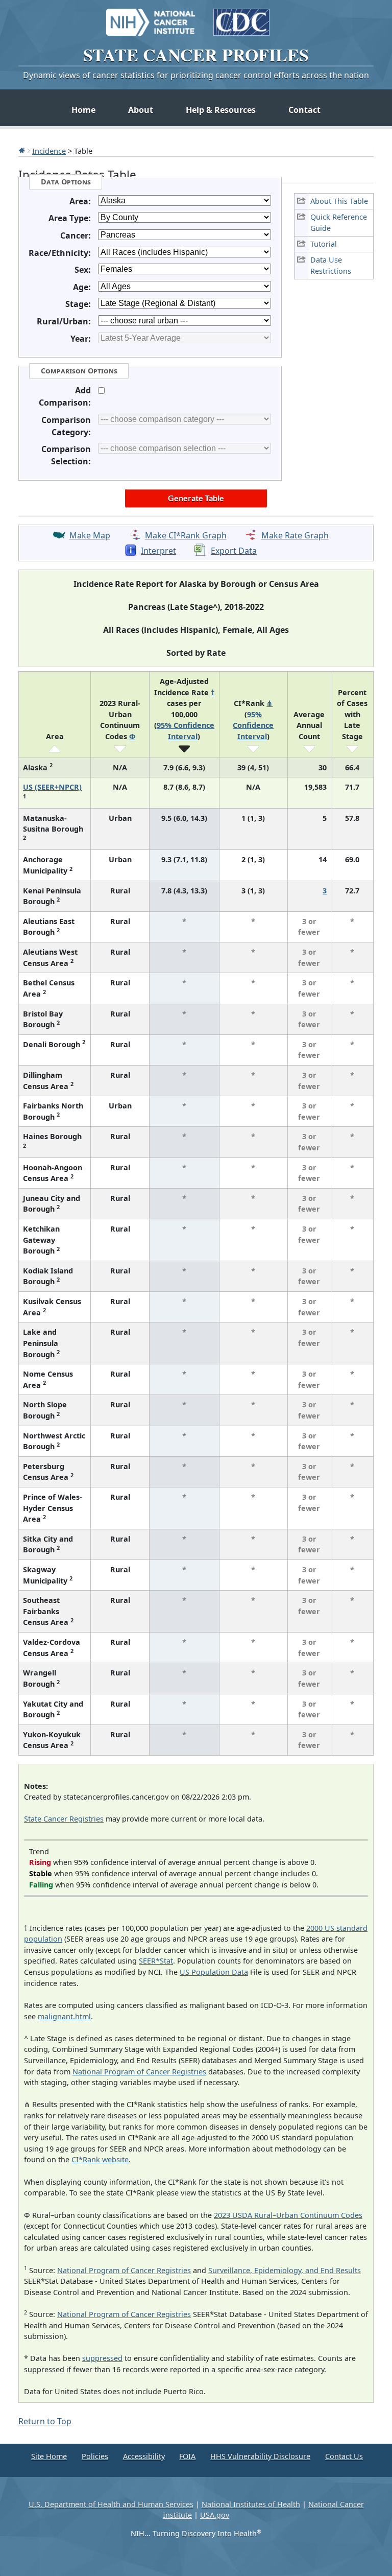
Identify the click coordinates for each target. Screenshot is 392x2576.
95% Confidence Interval (253, 725)
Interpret (158, 551)
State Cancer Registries (64, 1819)
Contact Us (344, 2456)
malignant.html (64, 2016)
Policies (95, 2456)
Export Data (234, 551)
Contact (304, 110)
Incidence (49, 151)
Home (83, 110)
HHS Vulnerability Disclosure (260, 2456)
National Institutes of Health (251, 2504)
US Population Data (214, 1972)
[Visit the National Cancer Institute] (151, 17)
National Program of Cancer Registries (139, 2072)
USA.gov (215, 2515)
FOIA (187, 2456)
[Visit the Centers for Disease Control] (241, 17)
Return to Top (45, 2421)
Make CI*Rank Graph (186, 535)
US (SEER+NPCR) (52, 787)
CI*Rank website (100, 2159)
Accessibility (144, 2456)
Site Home (49, 2456)
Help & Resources (221, 110)
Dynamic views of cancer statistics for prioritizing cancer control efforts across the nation (196, 75)
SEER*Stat (156, 1961)
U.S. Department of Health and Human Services (111, 2504)
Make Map (90, 535)
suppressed (102, 2358)
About (141, 110)
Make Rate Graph (295, 535)
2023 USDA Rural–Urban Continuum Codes (288, 2215)
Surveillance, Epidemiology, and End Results (285, 2270)
